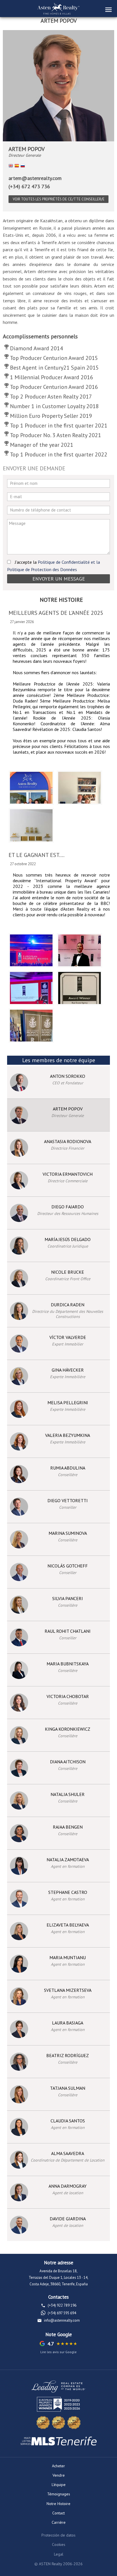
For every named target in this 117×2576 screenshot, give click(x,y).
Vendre (59, 2475)
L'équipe (59, 2485)
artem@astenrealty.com (35, 178)
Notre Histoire (58, 2504)
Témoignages (59, 2494)
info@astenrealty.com (62, 2320)
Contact (58, 2513)
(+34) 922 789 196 (62, 2305)
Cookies (59, 2544)
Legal (59, 2554)
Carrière (59, 2522)
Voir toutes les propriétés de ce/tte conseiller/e (59, 199)
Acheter (58, 2466)
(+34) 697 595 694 (62, 2313)
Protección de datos (58, 2535)
